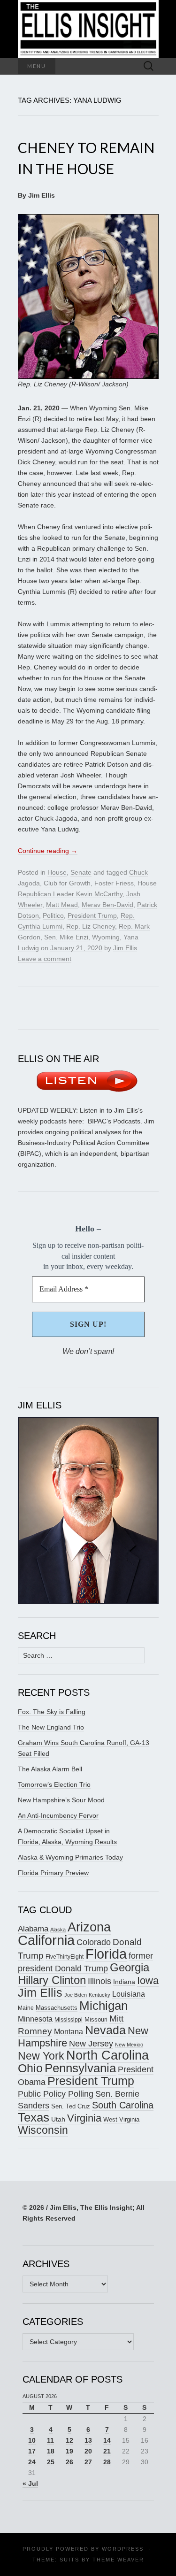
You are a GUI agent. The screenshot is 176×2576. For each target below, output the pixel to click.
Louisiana (129, 1994)
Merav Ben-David (107, 905)
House (57, 872)
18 (51, 2451)
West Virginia (121, 2119)
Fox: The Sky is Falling (52, 1712)
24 (32, 2462)
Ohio (30, 2068)
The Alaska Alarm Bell (50, 1769)
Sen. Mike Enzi (66, 937)
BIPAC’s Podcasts (114, 1121)
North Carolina (107, 2055)
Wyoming (106, 937)
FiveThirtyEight (65, 1957)
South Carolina (123, 2105)
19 (69, 2451)
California (46, 1940)
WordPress (123, 2549)
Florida (106, 1954)
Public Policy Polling (56, 2094)
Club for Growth (67, 883)
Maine (26, 2008)
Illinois (99, 1981)
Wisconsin (43, 2130)
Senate (81, 872)
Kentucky (99, 1995)
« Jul (30, 2484)
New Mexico (129, 2045)
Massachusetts (57, 2008)
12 (69, 2440)
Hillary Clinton (52, 1980)
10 (32, 2440)
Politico (53, 915)
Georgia (130, 1968)
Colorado (94, 1942)
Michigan (103, 2006)
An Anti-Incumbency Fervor (58, 1815)
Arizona (89, 1927)
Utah (58, 2119)
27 (88, 2462)
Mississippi (69, 2019)
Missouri (96, 2019)
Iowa (148, 1980)
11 (50, 2440)
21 (107, 2451)
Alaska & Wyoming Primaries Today (70, 1857)
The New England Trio (51, 1727)
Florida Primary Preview (53, 1873)
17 (32, 2451)
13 (88, 2440)
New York (41, 2056)
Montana (69, 2032)
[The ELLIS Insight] (88, 29)
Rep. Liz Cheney (91, 926)
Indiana (124, 1982)
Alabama (33, 1929)
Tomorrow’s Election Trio (54, 1784)
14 (107, 2440)
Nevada (105, 2030)
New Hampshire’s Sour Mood (61, 1800)
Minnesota (35, 2019)
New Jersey (91, 2044)
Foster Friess (114, 883)
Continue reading (48, 851)
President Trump (92, 915)
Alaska (58, 1930)
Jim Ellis (125, 948)
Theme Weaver (118, 2560)
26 (69, 2462)
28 (107, 2462)
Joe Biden (76, 1995)
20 (88, 2451)
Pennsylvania (80, 2068)
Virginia (84, 2118)
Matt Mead (62, 905)
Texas (34, 2117)
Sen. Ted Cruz (71, 2107)
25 (51, 2462)
